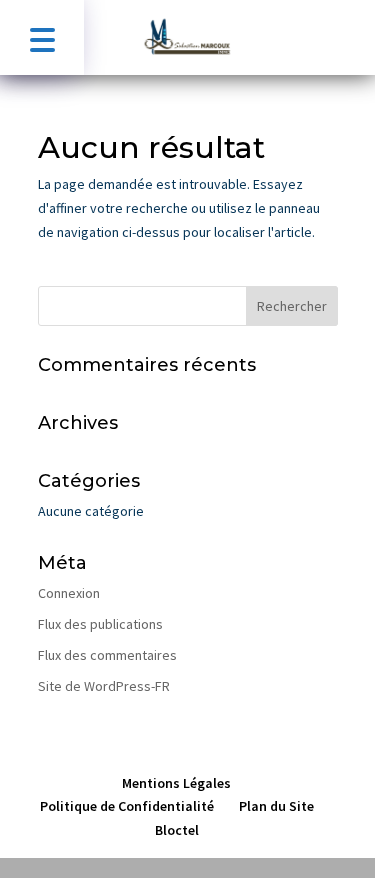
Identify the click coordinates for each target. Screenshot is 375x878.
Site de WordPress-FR (104, 686)
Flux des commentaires (107, 655)
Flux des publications (100, 624)
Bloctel (177, 830)
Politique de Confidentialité (127, 806)
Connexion (69, 593)
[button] (42, 37)
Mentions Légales (176, 783)
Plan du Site (276, 806)
